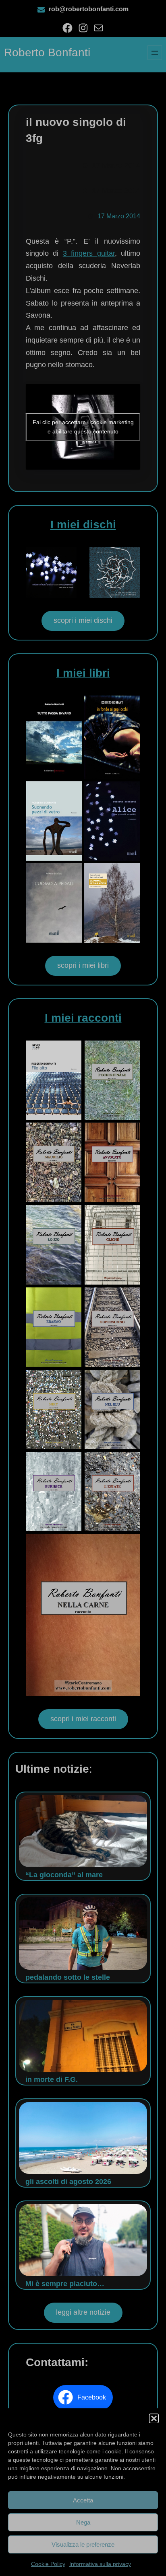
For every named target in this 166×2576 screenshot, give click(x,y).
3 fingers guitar (89, 253)
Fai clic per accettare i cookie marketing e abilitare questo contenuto (83, 427)
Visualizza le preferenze (83, 2544)
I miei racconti (83, 1018)
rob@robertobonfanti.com (89, 9)
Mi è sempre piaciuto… (65, 2284)
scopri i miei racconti (83, 1719)
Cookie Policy (48, 2564)
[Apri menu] (155, 53)
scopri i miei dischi (83, 620)
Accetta (83, 2500)
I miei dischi (83, 524)
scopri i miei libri (83, 965)
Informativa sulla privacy (100, 2564)
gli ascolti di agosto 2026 (68, 2182)
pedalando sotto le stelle (68, 1977)
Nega (83, 2522)
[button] (154, 2418)
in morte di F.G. (52, 2079)
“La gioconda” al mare (64, 1875)
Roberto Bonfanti (47, 52)
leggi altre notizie (83, 2312)
